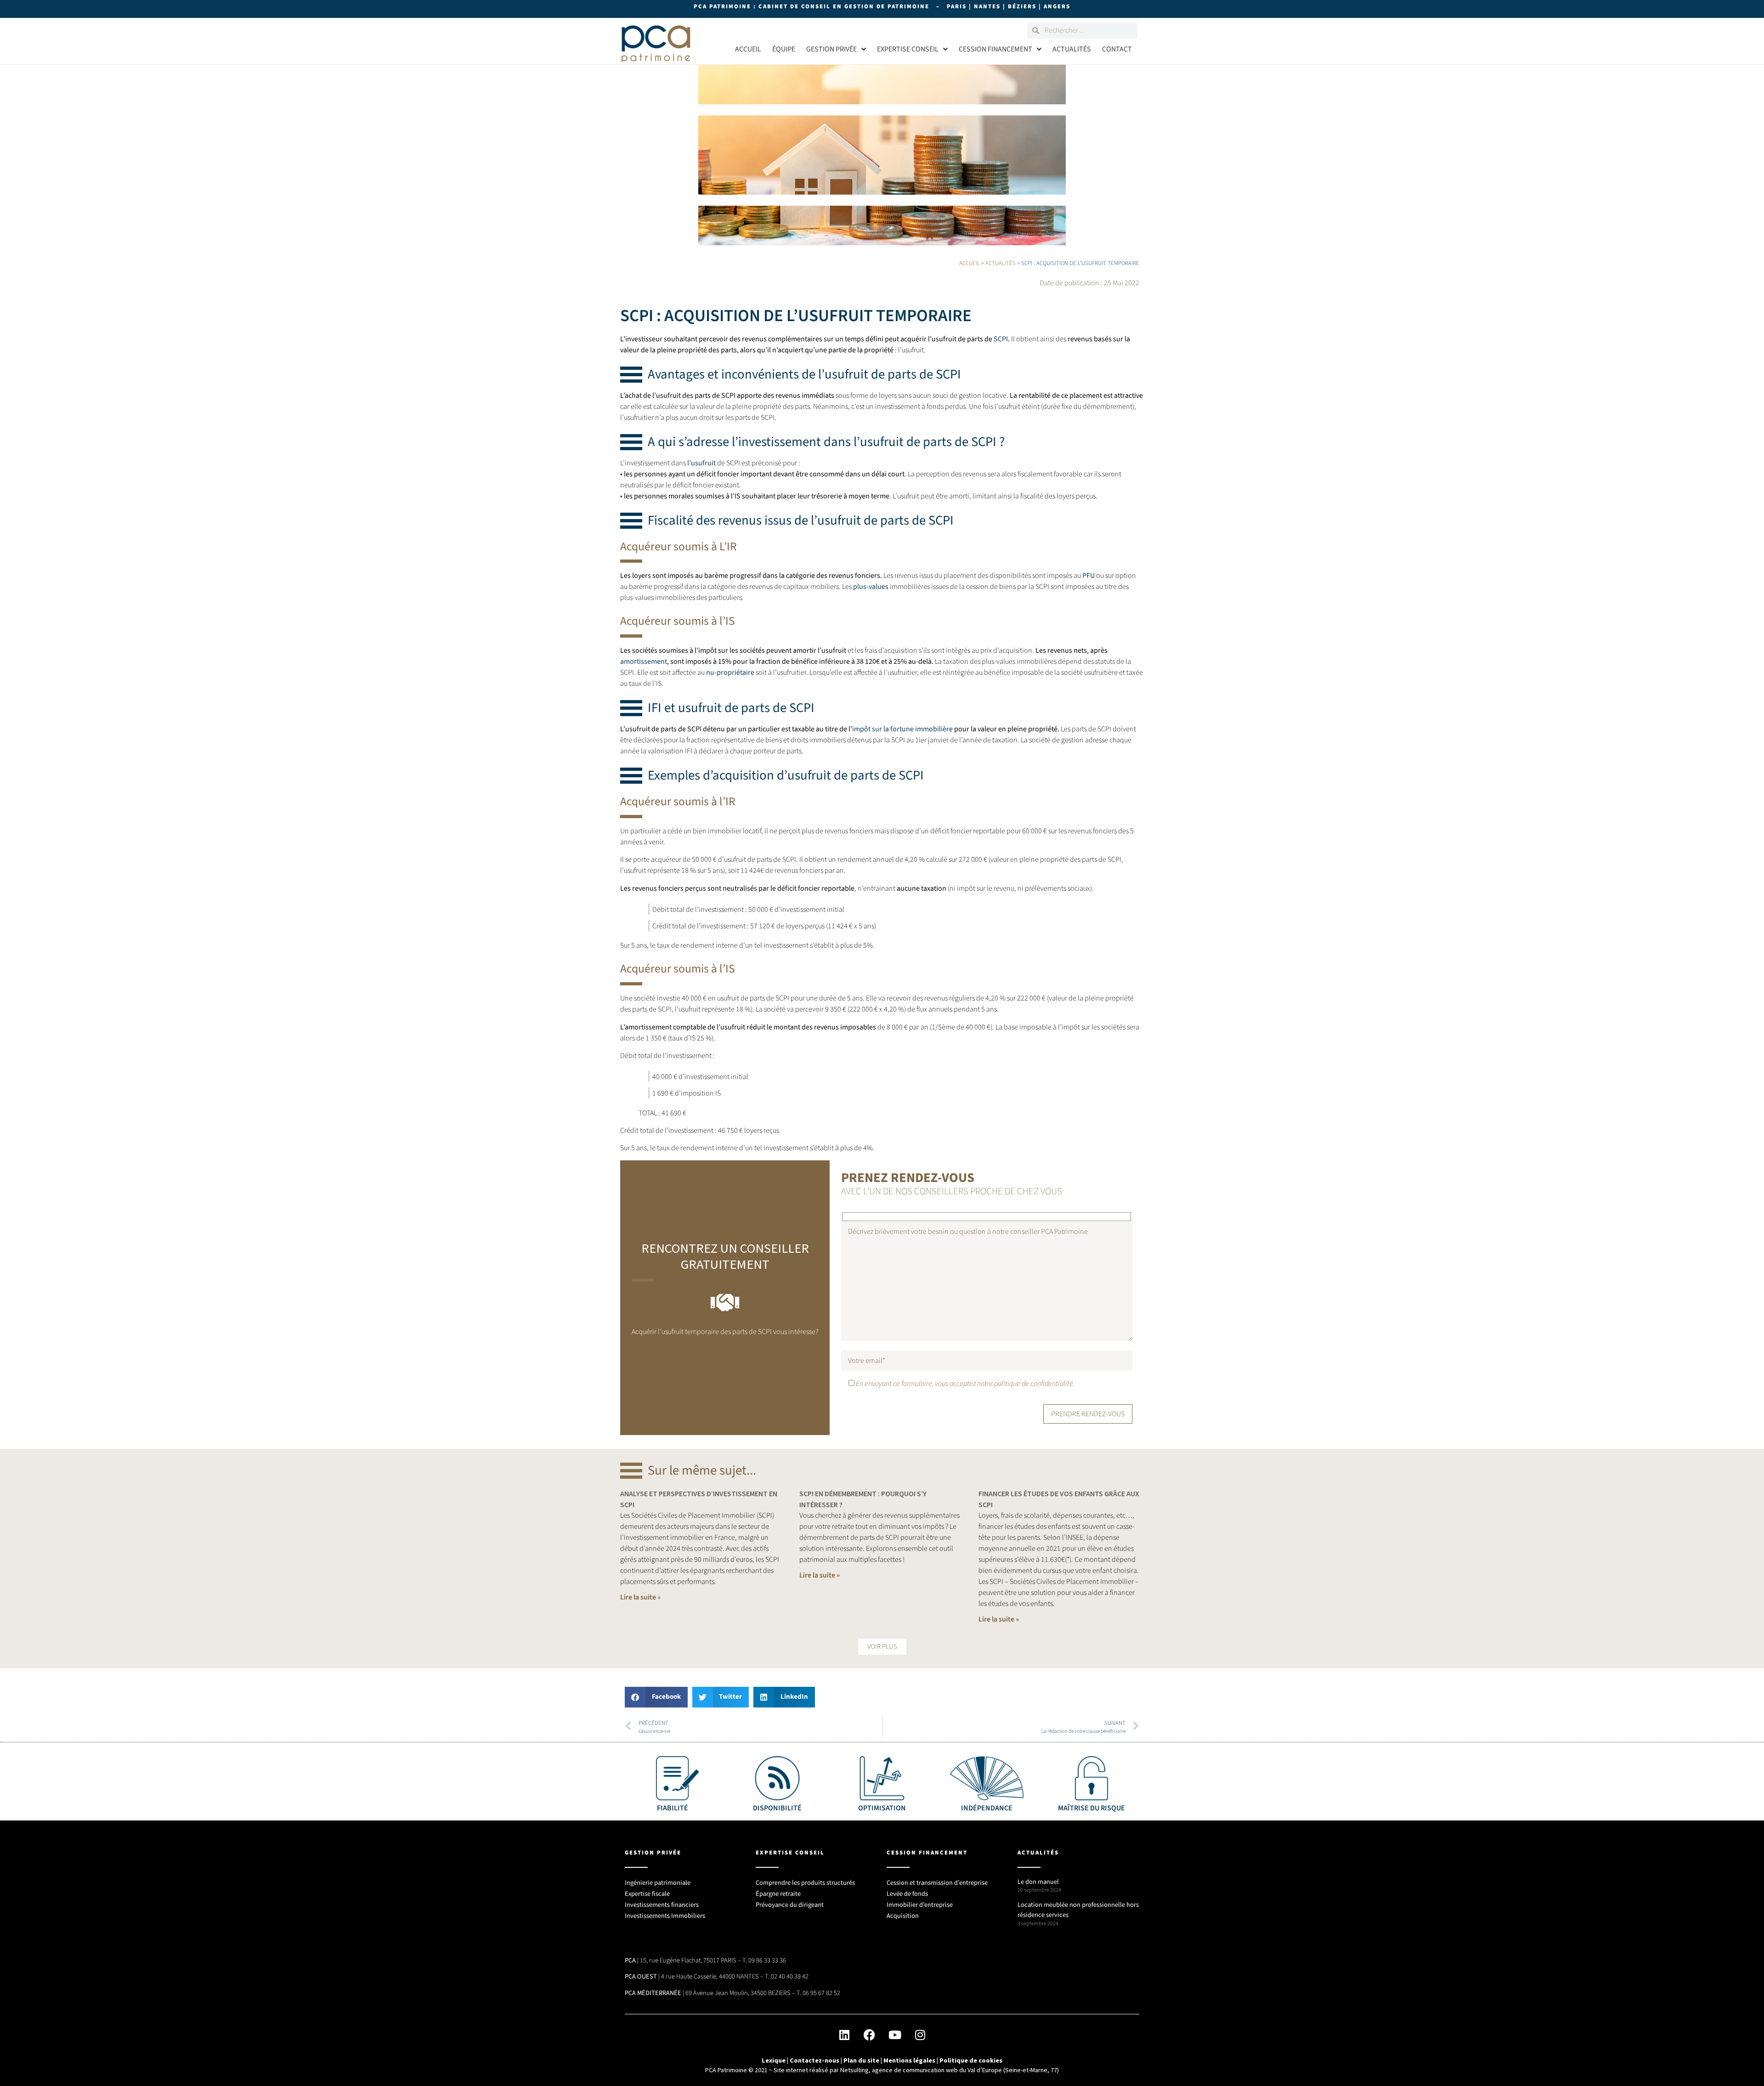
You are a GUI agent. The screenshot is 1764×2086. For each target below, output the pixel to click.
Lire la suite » (640, 1597)
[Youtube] (895, 2035)
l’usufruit (701, 463)
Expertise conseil (908, 49)
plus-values (871, 587)
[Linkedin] (844, 2035)
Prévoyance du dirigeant (790, 1905)
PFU (1088, 576)
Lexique (774, 2060)
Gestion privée (831, 49)
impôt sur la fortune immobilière (902, 729)
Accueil (748, 49)
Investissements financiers (662, 1905)
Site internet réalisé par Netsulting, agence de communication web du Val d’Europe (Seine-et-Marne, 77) (916, 2070)
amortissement (644, 661)
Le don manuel (1038, 1882)
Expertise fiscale (647, 1894)
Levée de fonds (907, 1894)
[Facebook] (870, 2035)
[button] (882, 1647)
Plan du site (861, 2060)
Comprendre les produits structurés (805, 1883)
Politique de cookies (971, 2060)
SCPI (1001, 339)
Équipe (784, 49)
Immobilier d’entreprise (920, 1905)
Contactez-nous (814, 2060)
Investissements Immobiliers (665, 1916)
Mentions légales (909, 2060)
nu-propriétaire (730, 673)
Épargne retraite (778, 1894)
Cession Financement (995, 49)
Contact (1117, 49)
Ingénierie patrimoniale (658, 1883)
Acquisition (903, 1916)
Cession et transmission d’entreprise (937, 1883)
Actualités (1072, 49)
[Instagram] (920, 2035)
